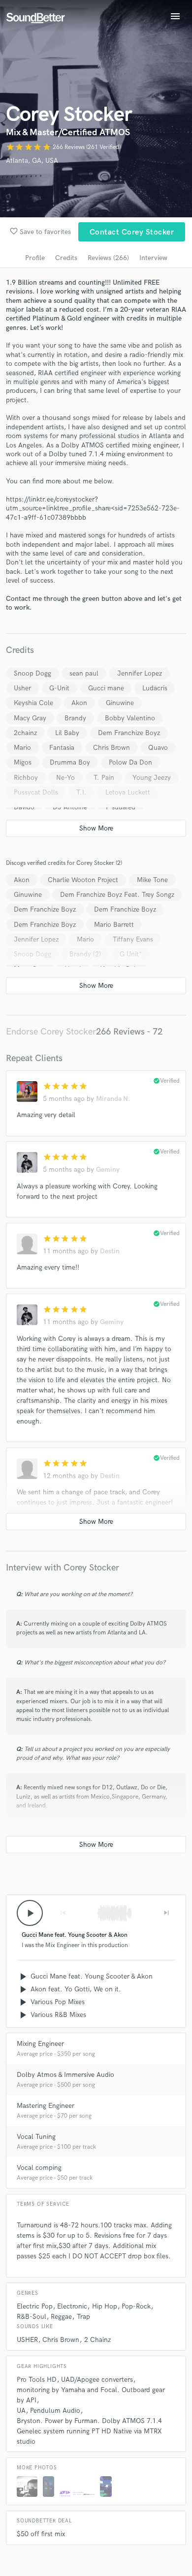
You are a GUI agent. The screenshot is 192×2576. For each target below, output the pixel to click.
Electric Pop (35, 2306)
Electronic (72, 2306)
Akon (79, 703)
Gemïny (108, 1170)
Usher (22, 688)
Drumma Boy (70, 762)
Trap (83, 2317)
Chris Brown (112, 748)
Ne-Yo (65, 778)
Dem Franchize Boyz (129, 733)
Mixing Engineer (40, 2044)
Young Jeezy (152, 778)
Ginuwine (120, 703)
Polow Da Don (130, 762)
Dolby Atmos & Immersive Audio (65, 2075)
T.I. (81, 792)
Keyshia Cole (33, 703)
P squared (121, 807)
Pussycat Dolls (36, 792)
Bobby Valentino (130, 718)
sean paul (84, 673)
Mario (22, 748)
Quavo (158, 748)
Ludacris (155, 688)
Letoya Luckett (128, 792)
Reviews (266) (108, 258)
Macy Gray (30, 718)
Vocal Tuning (36, 2137)
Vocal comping (39, 2168)
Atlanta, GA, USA (32, 161)
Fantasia (62, 748)
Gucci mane (106, 688)
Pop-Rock (136, 2306)
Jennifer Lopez (140, 673)
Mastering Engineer (46, 2106)
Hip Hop (105, 2306)
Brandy (75, 718)
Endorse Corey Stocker (51, 1032)
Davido (24, 807)
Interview (153, 258)
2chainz (25, 733)
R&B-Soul (32, 2317)
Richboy (26, 778)
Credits (66, 258)
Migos (23, 762)
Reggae (61, 2317)
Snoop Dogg (32, 673)
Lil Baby (67, 733)
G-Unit (59, 688)
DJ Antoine (70, 807)
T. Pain (104, 778)
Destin (110, 1251)
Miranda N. (113, 1099)
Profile (35, 258)
